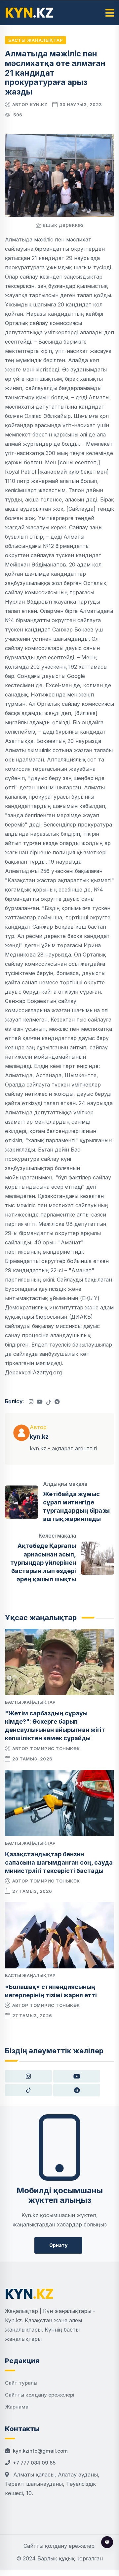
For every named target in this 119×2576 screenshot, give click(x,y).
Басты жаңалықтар (36, 40)
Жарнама (17, 2407)
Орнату (58, 2245)
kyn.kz (39, 104)
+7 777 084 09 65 (34, 2463)
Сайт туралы (21, 2383)
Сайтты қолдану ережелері (40, 2395)
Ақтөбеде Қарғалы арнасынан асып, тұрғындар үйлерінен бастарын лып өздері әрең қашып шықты (43, 1562)
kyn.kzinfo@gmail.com (40, 2451)
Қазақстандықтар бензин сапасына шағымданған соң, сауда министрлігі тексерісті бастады (59, 1862)
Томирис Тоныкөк (55, 1749)
